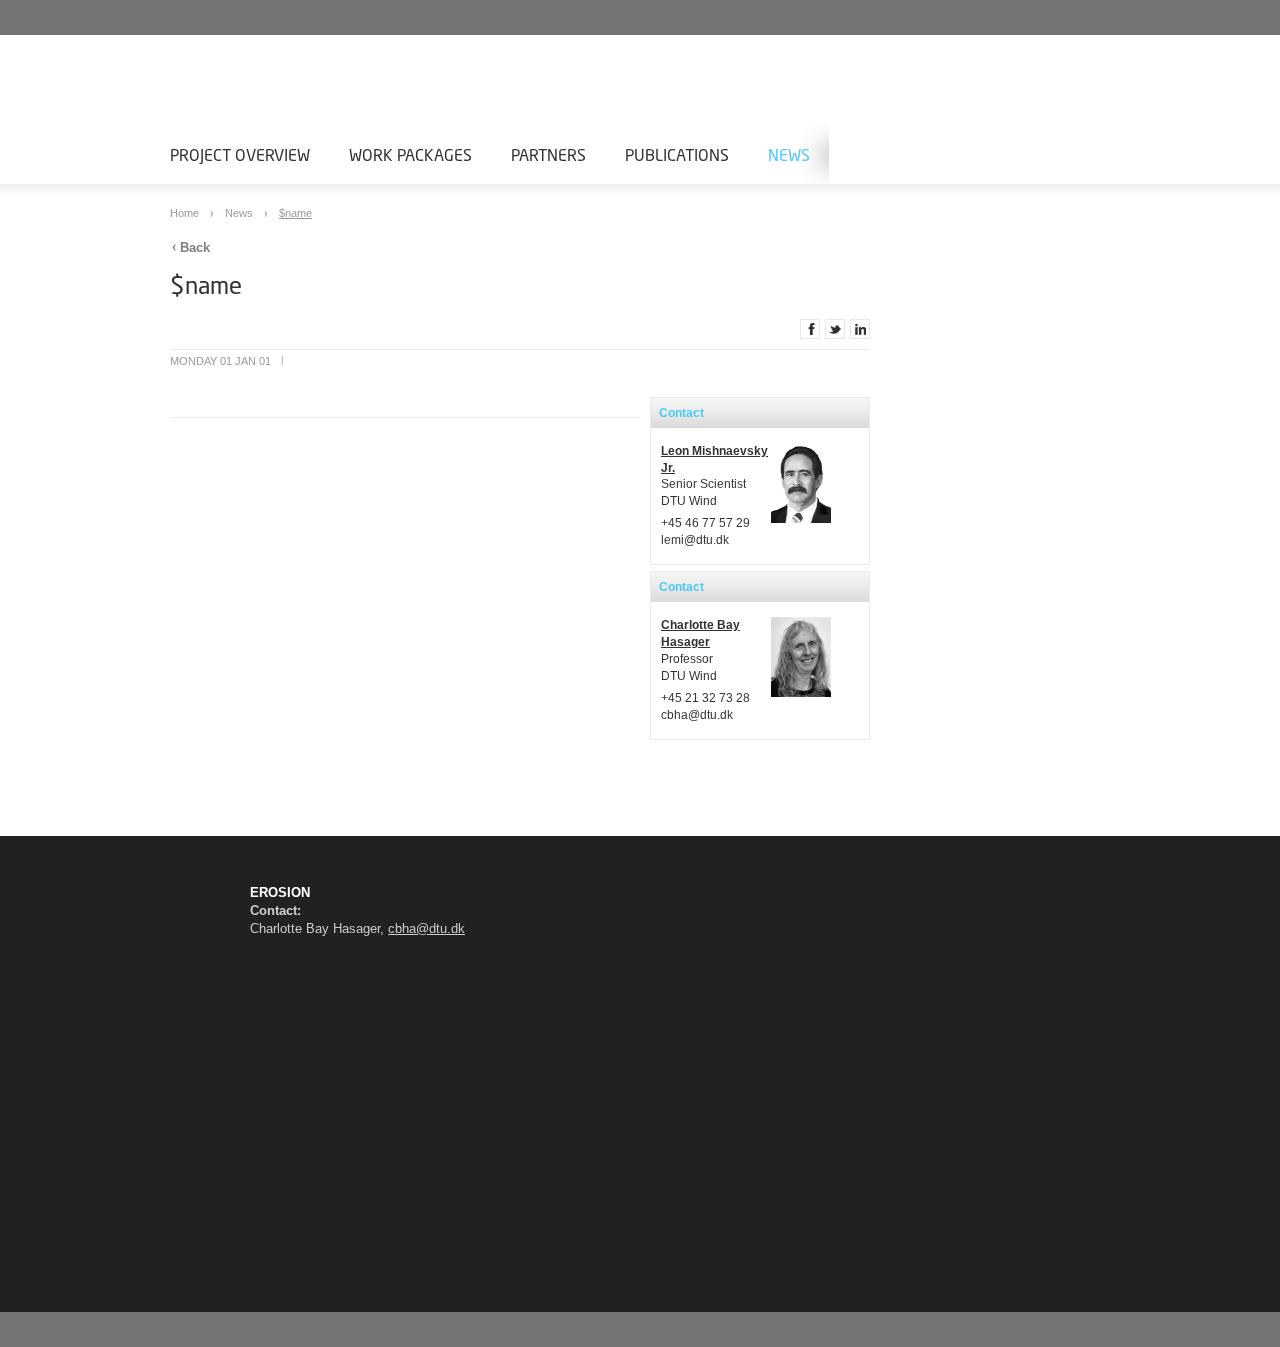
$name (295, 213)
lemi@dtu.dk (695, 540)
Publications (677, 154)
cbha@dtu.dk (697, 715)
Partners (548, 154)
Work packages (410, 154)
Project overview (240, 154)
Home (186, 213)
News (789, 154)
